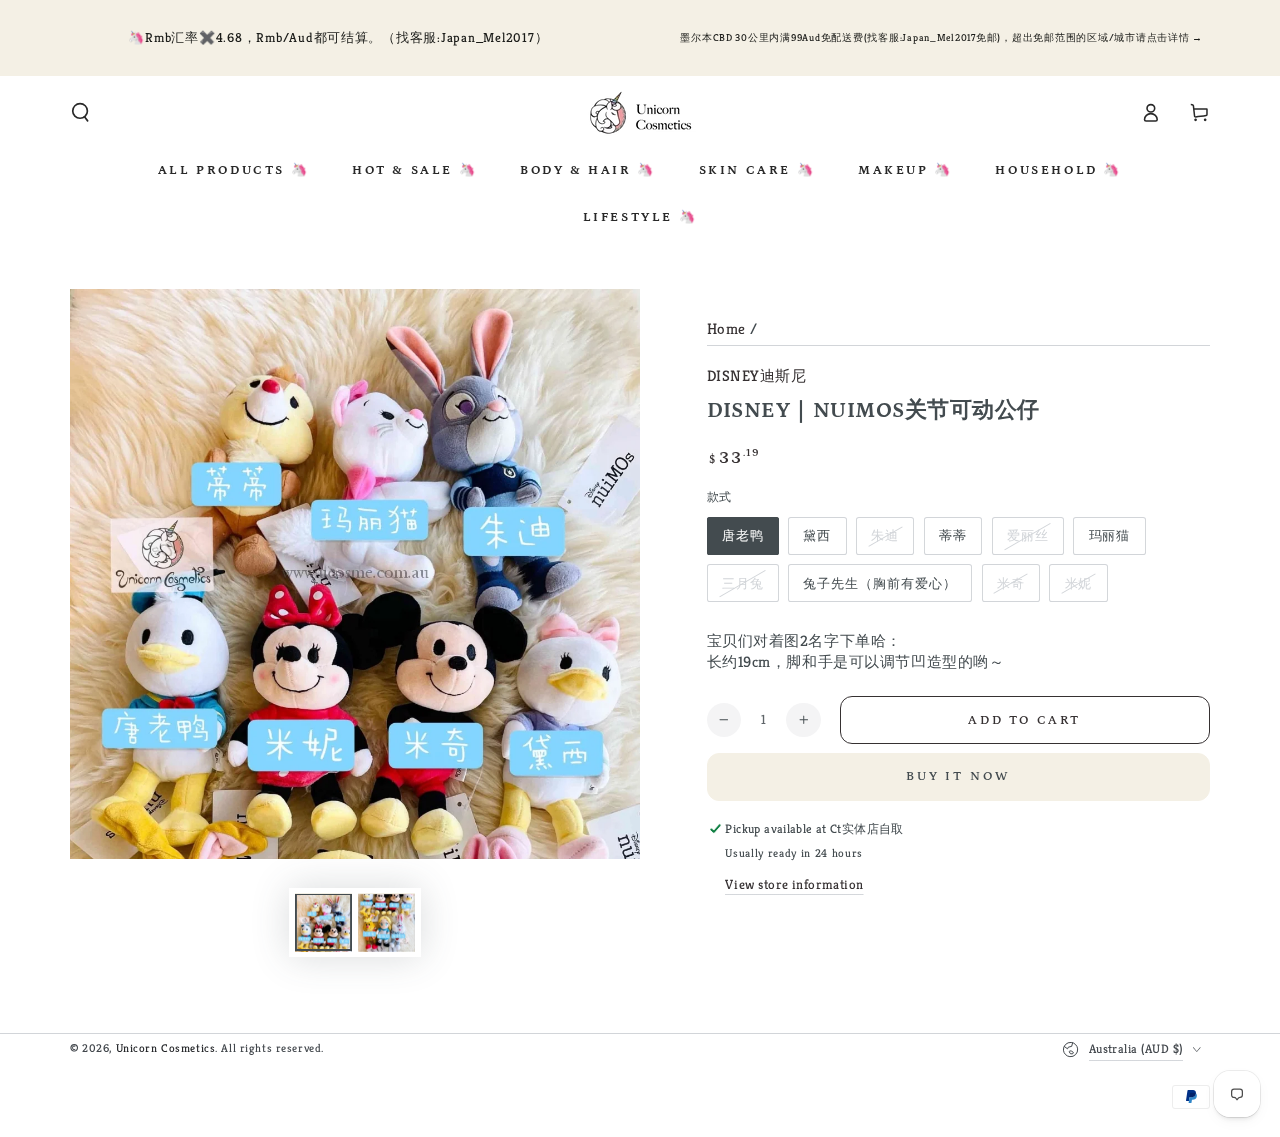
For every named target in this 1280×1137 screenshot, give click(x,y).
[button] (80, 113)
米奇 (1011, 583)
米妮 (1079, 583)
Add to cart (1024, 720)
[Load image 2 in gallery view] (386, 923)
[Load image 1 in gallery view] (323, 923)
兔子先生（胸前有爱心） (879, 583)
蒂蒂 (953, 535)
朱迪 (885, 535)
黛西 (817, 535)
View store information (794, 884)
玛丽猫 (1110, 535)
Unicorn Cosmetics (166, 1048)
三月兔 (743, 583)
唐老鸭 (743, 535)
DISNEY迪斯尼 (757, 375)
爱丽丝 (1028, 535)
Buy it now (958, 776)
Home (726, 328)
